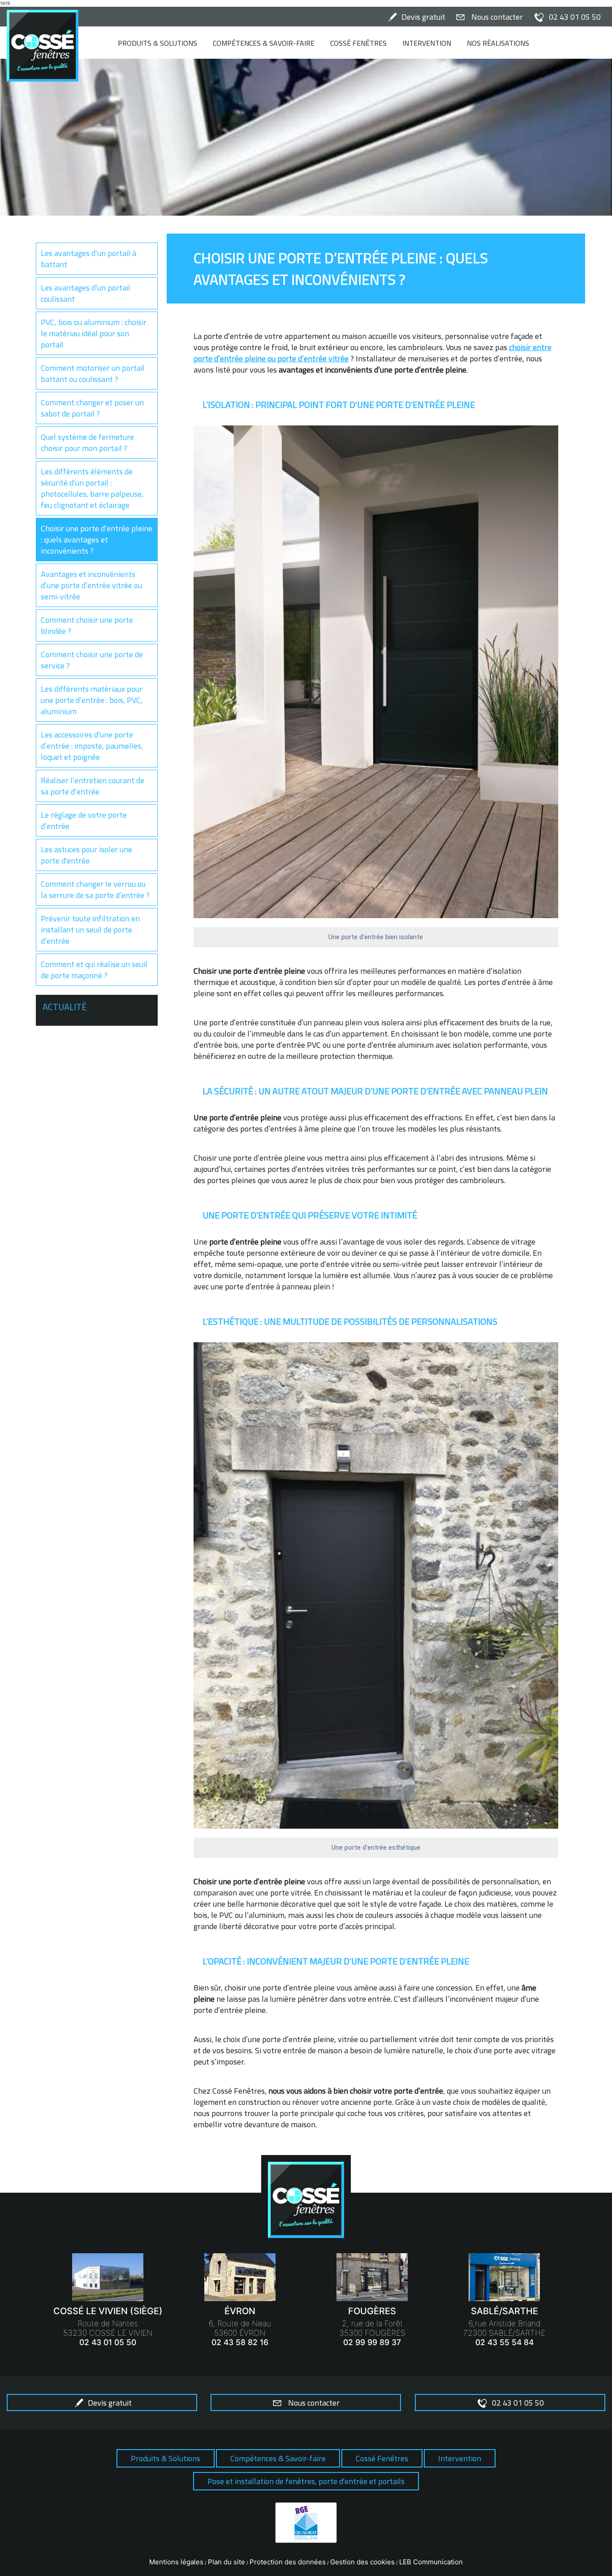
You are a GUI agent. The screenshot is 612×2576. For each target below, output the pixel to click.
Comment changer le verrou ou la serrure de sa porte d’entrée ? (95, 889)
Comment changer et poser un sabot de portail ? (92, 408)
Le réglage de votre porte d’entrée (84, 820)
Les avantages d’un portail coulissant (86, 293)
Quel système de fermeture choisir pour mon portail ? (87, 442)
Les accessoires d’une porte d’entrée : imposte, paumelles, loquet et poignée (92, 746)
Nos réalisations (498, 43)
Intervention (427, 43)
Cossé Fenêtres (358, 43)
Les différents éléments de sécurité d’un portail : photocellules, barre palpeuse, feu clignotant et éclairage (92, 488)
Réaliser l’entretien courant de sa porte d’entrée (93, 786)
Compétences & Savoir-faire (264, 43)
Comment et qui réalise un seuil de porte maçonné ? (94, 970)
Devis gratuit (423, 17)
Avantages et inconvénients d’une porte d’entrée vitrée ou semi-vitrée (91, 585)
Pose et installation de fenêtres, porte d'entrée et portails (306, 2481)
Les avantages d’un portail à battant (88, 259)
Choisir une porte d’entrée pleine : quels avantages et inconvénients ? (97, 540)
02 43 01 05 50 (575, 17)
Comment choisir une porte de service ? (92, 660)
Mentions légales (176, 2562)
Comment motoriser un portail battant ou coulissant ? (93, 373)
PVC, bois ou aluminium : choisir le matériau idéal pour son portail (94, 333)
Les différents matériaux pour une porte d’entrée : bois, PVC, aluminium (92, 700)
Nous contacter (497, 17)
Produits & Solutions (157, 43)
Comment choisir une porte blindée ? (87, 625)
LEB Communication (431, 2562)
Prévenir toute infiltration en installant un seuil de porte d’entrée (90, 930)
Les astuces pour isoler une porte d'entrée (86, 855)
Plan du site (226, 2562)
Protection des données (288, 2562)
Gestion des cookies (362, 2562)
